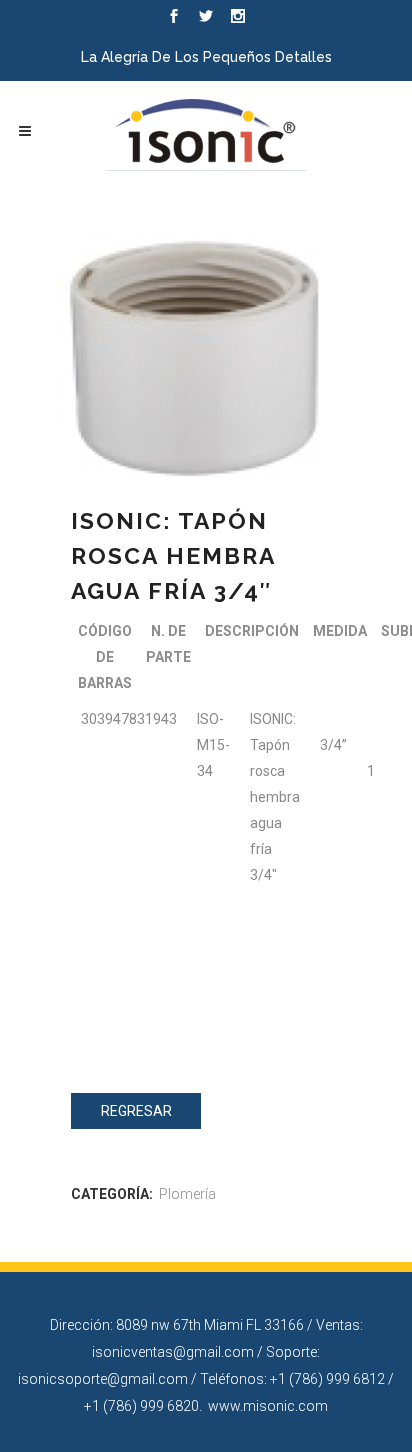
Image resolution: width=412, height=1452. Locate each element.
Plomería (187, 1194)
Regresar (136, 1111)
